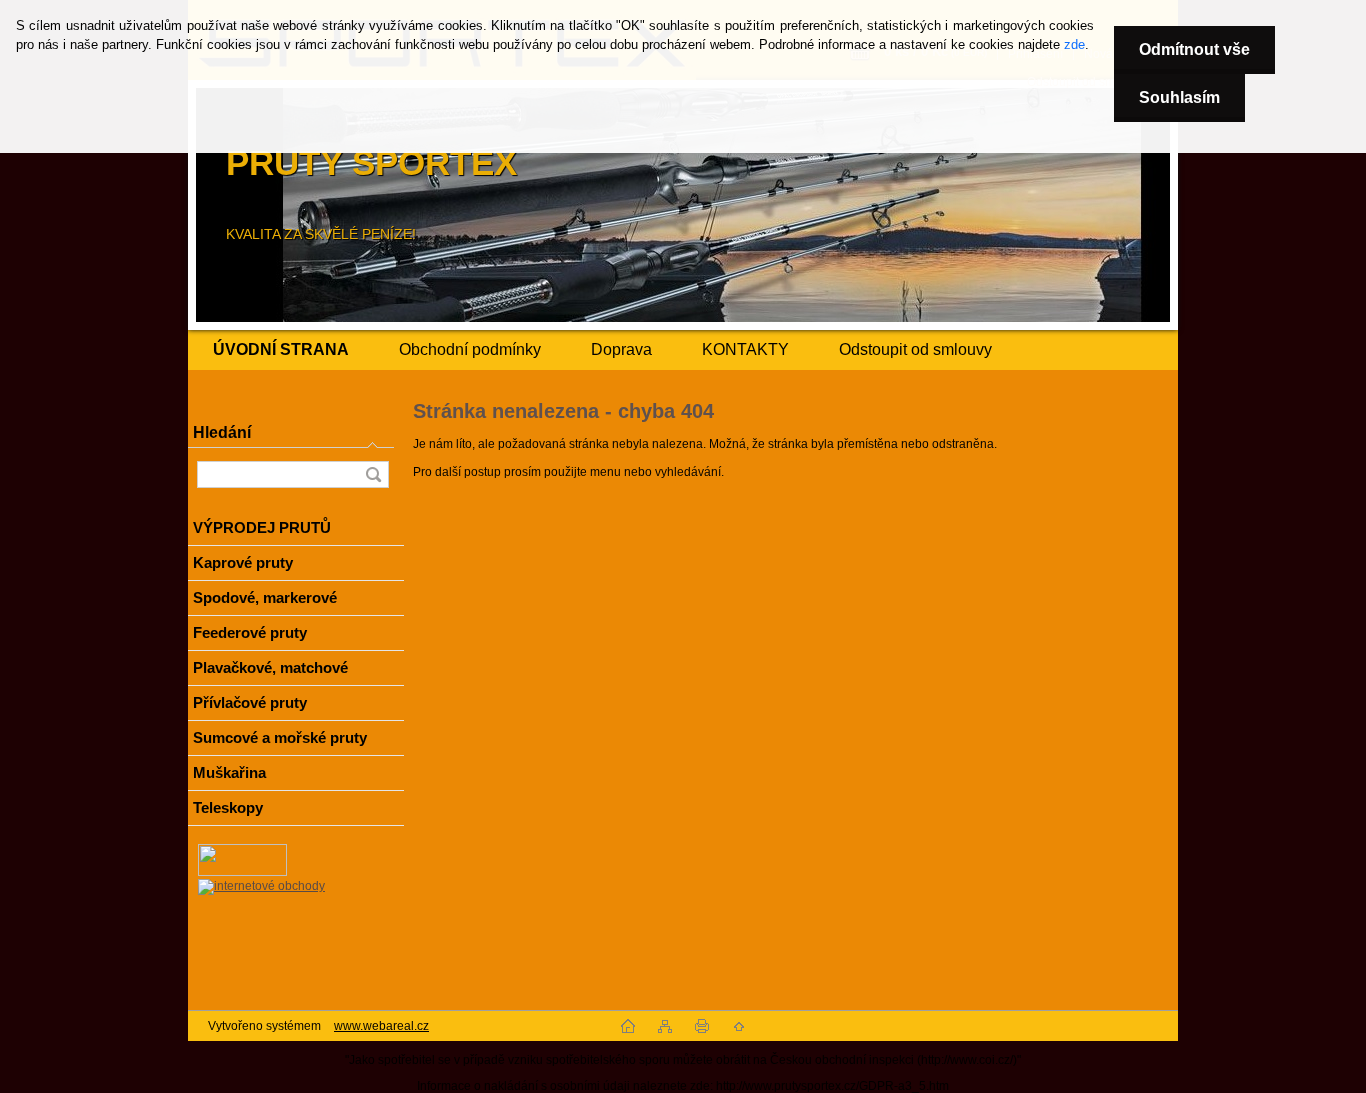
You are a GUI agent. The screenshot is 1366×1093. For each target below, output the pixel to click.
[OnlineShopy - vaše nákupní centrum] (242, 872)
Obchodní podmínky (470, 349)
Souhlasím (1179, 97)
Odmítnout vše (1194, 49)
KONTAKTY (745, 349)
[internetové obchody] (261, 886)
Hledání (222, 432)
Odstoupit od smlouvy (915, 349)
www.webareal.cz (381, 1026)
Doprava (621, 349)
